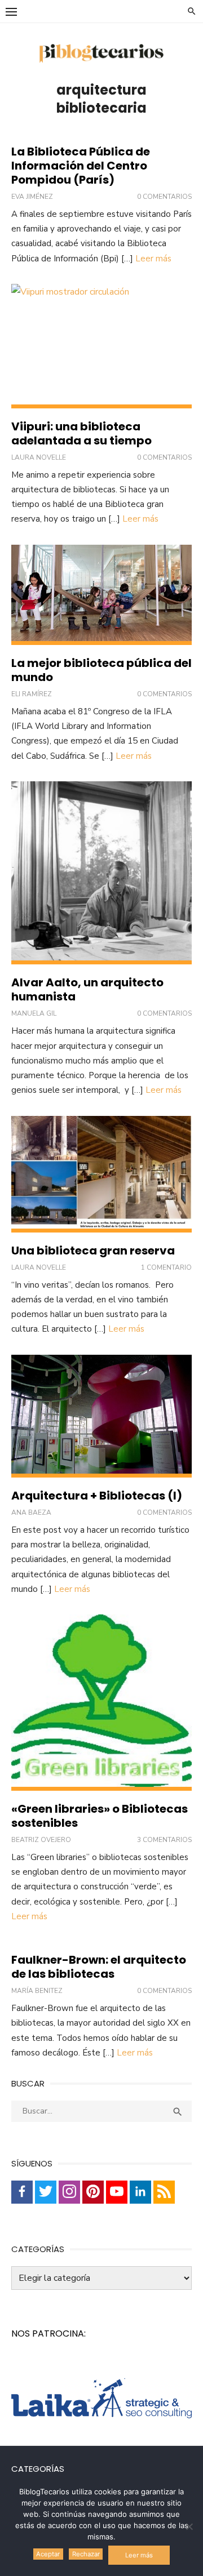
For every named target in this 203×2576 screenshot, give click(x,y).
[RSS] (164, 2192)
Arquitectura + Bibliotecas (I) (97, 1496)
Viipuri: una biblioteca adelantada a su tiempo (81, 433)
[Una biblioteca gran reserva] (101, 1174)
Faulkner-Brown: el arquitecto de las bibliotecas (99, 1967)
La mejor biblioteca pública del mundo (101, 670)
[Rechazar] (189, 2526)
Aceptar (48, 2554)
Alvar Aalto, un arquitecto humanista (87, 989)
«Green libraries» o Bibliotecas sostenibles (100, 1816)
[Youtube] (117, 2192)
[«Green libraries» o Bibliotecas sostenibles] (101, 1703)
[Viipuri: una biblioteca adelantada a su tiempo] (101, 346)
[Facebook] (22, 2192)
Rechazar (86, 2554)
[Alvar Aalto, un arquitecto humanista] (101, 873)
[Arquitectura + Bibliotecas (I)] (101, 1416)
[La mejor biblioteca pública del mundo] (101, 595)
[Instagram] (69, 2192)
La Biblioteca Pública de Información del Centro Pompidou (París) (81, 166)
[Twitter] (46, 2192)
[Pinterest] (93, 2192)
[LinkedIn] (140, 2192)
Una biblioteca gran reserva (93, 1251)
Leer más (153, 259)
